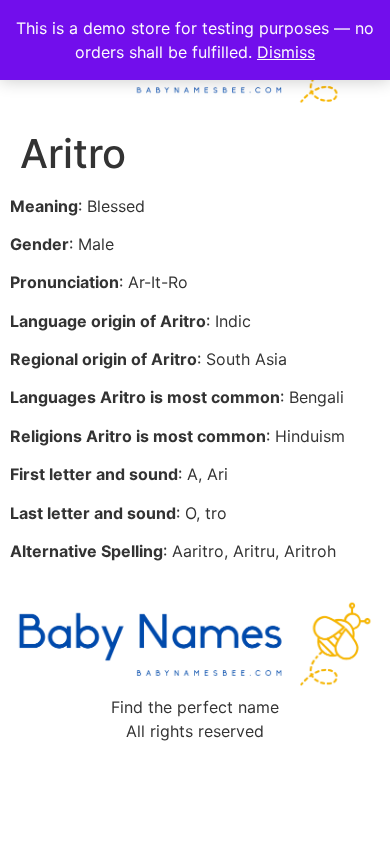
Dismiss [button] (286, 52)
